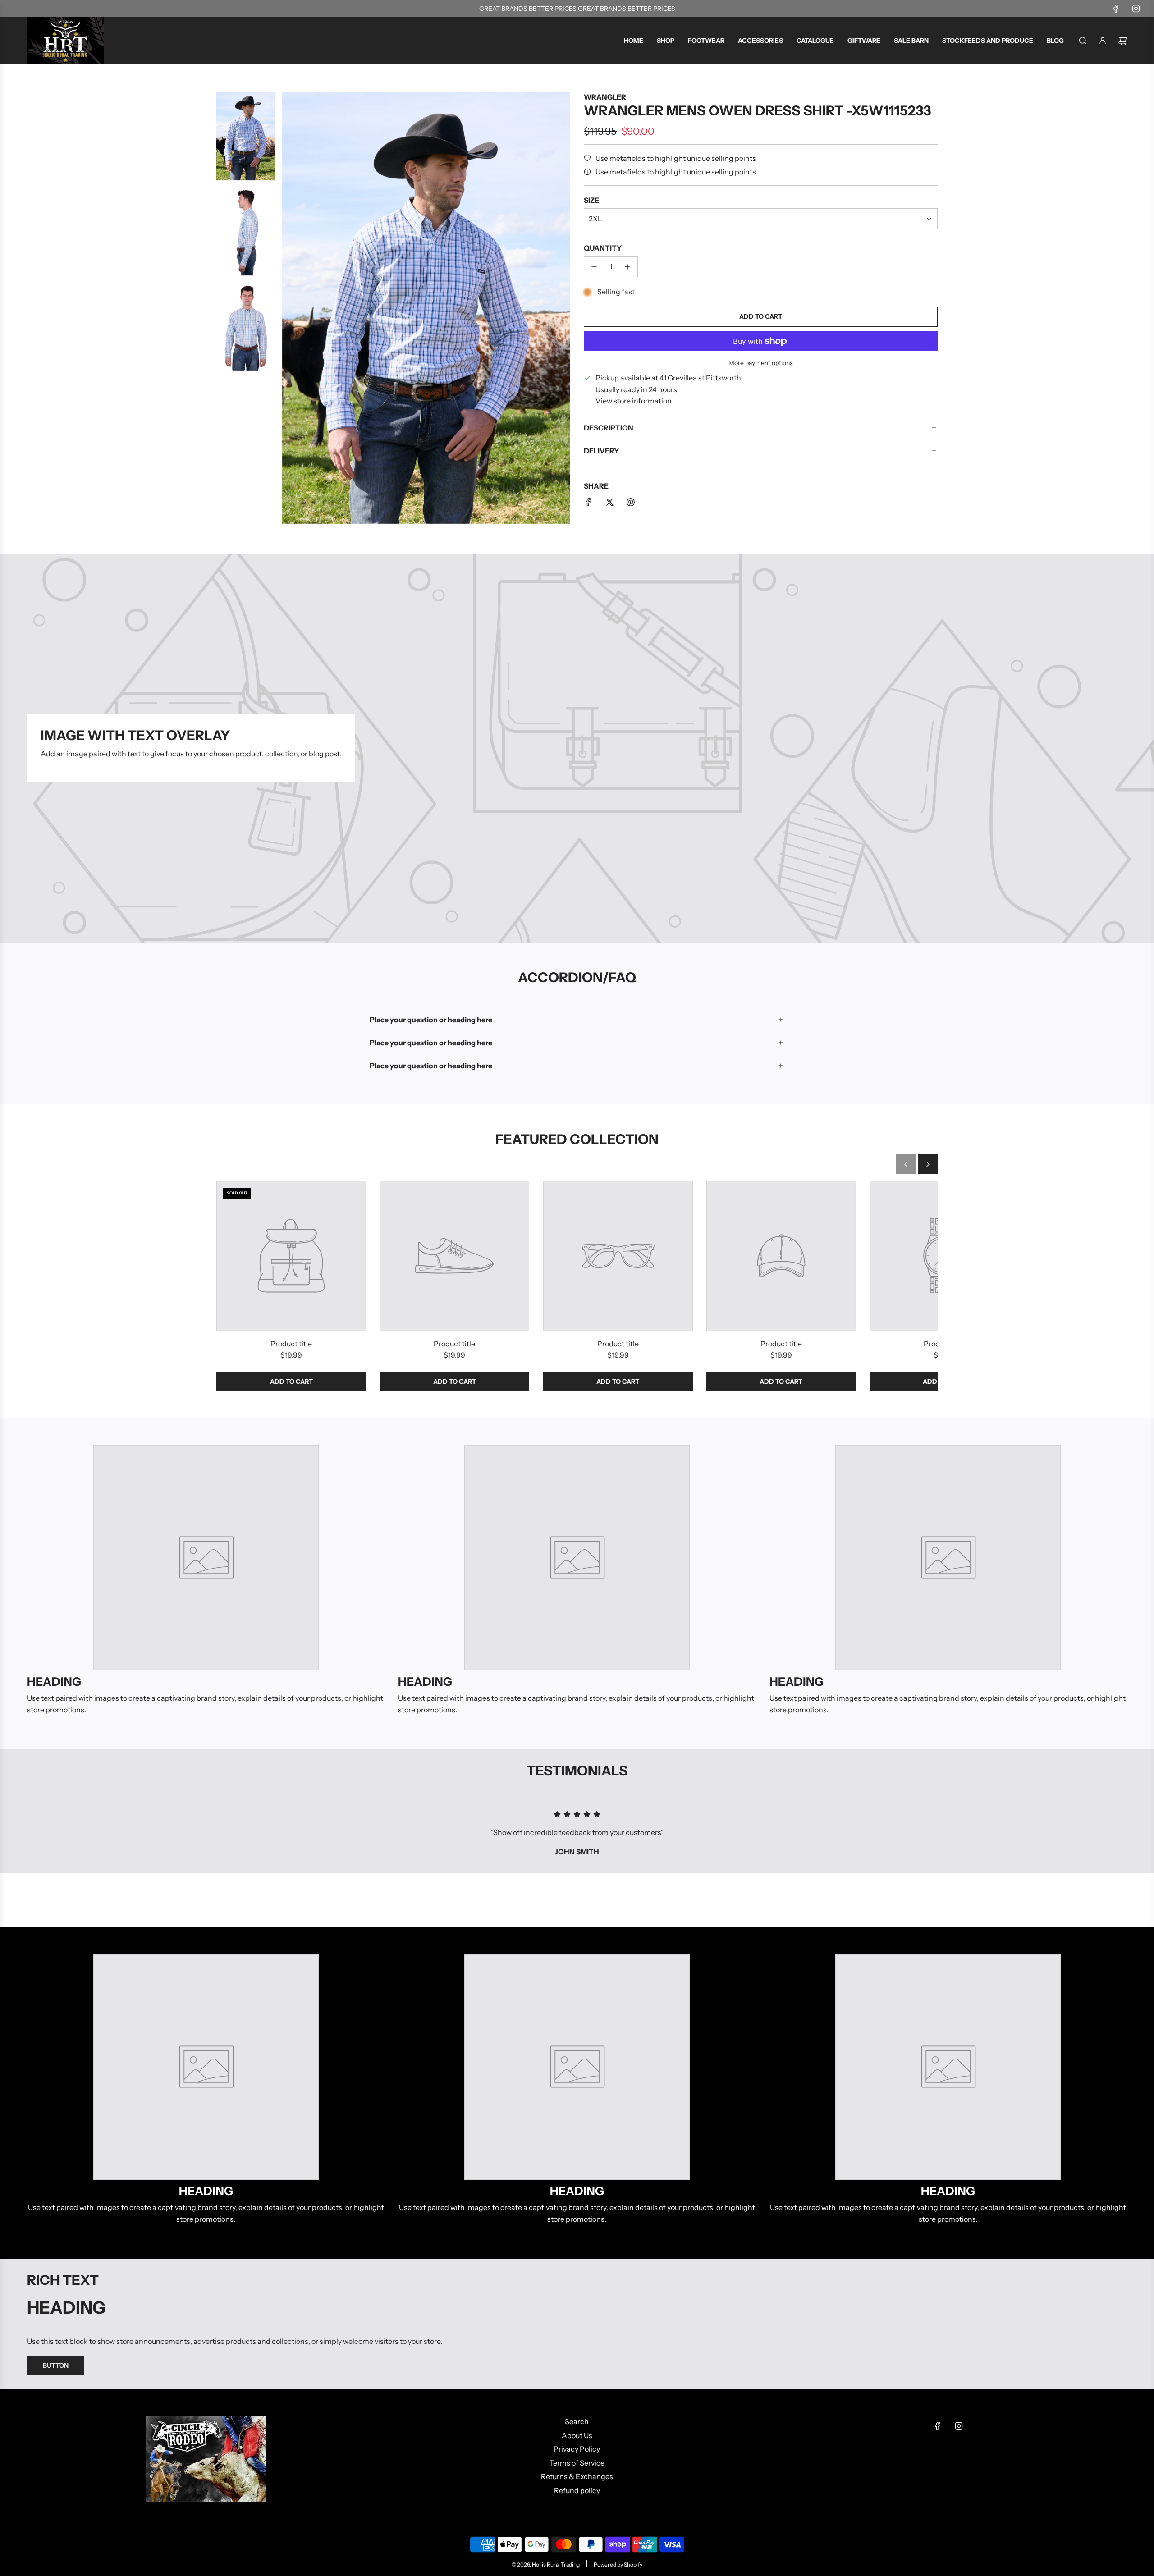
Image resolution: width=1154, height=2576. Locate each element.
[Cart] (1122, 41)
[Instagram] (1136, 9)
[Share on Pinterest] (631, 504)
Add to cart (291, 1382)
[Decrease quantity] (594, 267)
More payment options (761, 363)
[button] (906, 1164)
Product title (291, 1344)
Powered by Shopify (618, 2565)
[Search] (1083, 41)
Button (56, 2366)
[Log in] (1103, 41)
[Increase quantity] (627, 267)
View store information (634, 401)
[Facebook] (1116, 9)
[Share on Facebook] (588, 504)
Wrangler (605, 97)
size (591, 200)
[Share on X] (609, 504)
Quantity (603, 248)
